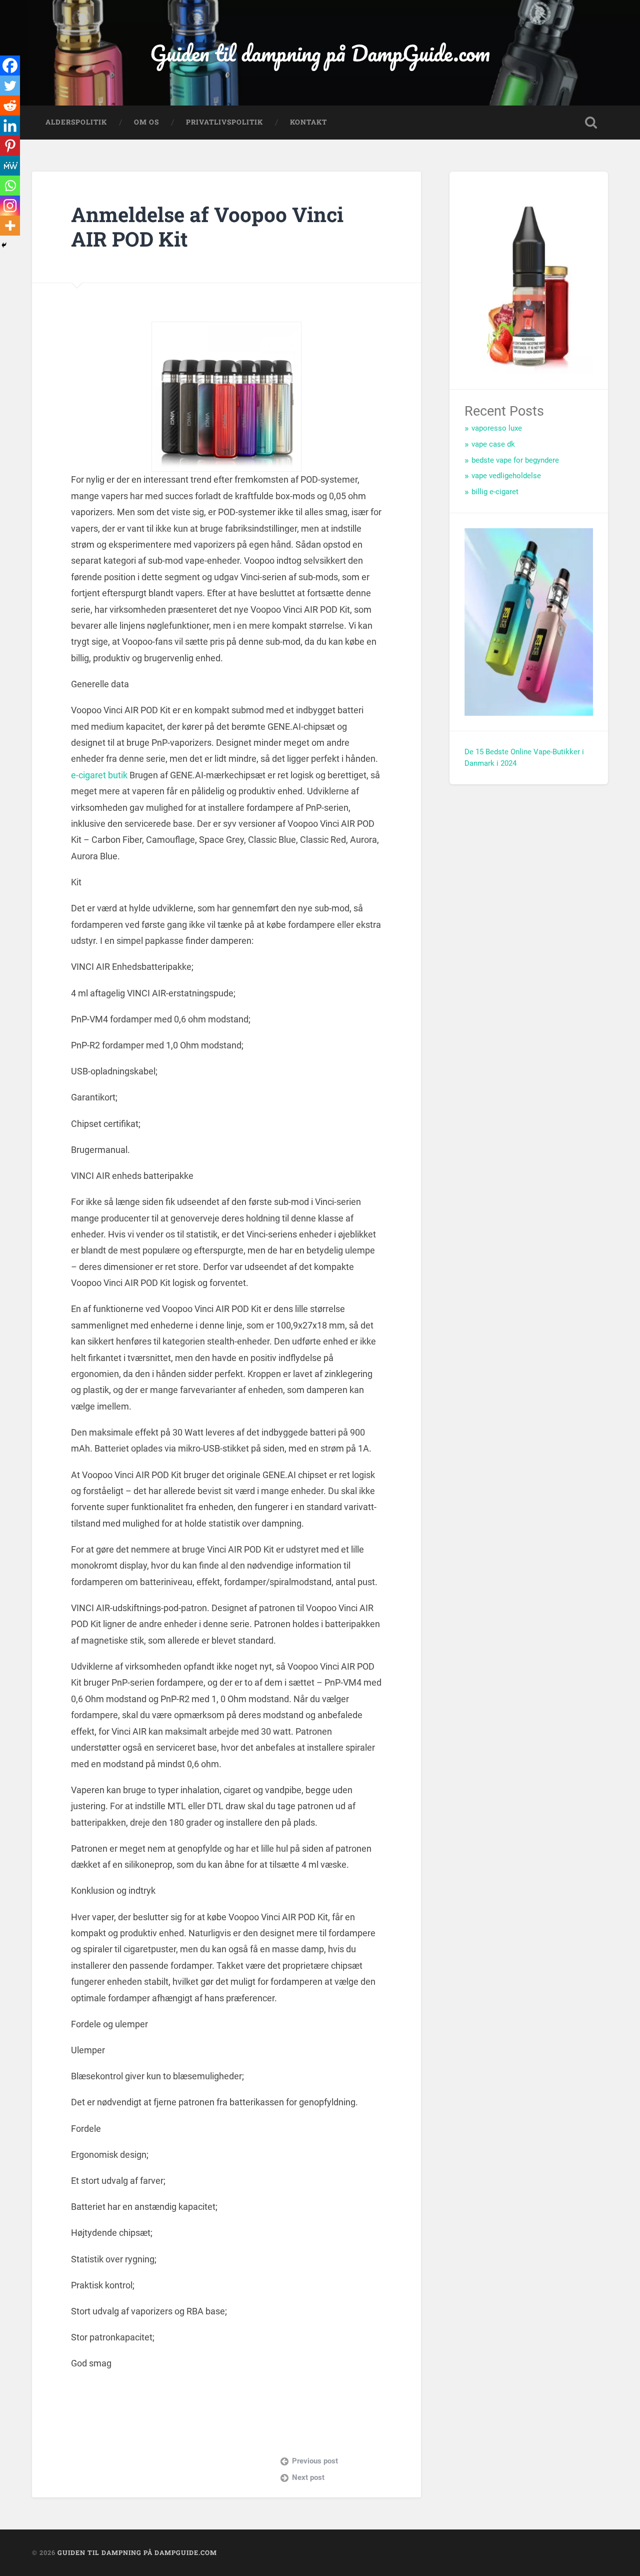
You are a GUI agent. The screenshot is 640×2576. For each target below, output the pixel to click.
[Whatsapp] (10, 186)
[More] (10, 226)
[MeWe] (10, 166)
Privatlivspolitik (224, 122)
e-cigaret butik (99, 775)
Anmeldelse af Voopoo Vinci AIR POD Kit (207, 227)
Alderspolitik (76, 122)
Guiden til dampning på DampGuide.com (320, 53)
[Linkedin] (10, 126)
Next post (308, 2477)
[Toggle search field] (591, 123)
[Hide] (4, 245)
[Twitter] (10, 86)
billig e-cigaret (495, 492)
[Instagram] (10, 206)
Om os (146, 122)
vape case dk (493, 444)
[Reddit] (10, 106)
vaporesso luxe (497, 428)
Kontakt (308, 122)
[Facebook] (10, 66)
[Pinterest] (10, 146)
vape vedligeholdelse (506, 476)
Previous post (315, 2461)
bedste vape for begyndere (515, 460)
